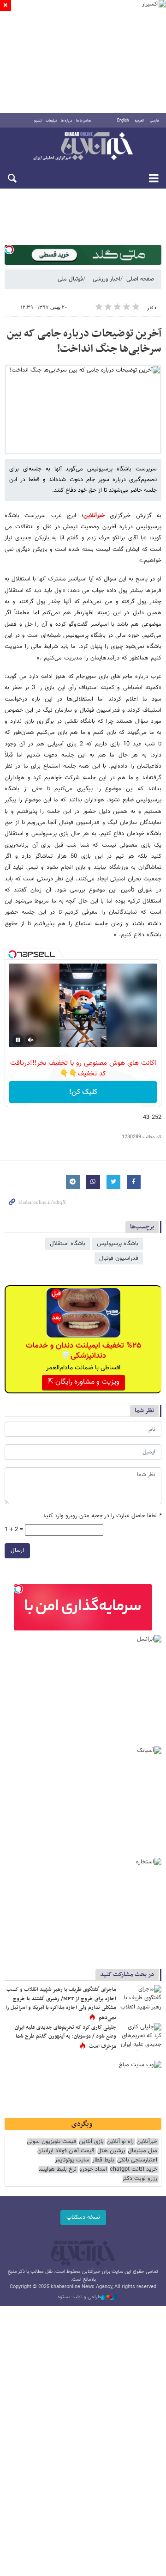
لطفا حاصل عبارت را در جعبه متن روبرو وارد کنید (102, 1516)
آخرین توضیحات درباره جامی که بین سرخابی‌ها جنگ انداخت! (84, 342)
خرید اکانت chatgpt (133, 2170)
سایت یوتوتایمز (72, 2160)
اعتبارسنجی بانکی (137, 2160)
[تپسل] (9, 250)
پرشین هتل (111, 2151)
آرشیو (38, 121)
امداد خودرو (93, 2170)
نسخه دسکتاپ (83, 2217)
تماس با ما (84, 121)
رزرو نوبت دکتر (140, 2179)
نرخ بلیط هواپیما (57, 2170)
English (123, 121)
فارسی (154, 121)
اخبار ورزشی (107, 279)
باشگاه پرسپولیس (118, 1244)
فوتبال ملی (70, 279)
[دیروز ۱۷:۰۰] (141, 2037)
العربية (139, 121)
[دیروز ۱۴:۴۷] (141, 1999)
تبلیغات (51, 121)
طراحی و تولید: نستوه (79, 2297)
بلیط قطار (103, 2160)
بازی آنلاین (91, 2142)
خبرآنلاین (83, 147)
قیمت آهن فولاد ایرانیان (66, 2151)
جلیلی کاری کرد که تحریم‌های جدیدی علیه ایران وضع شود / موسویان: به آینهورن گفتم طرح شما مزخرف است (65, 2037)
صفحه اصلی (140, 279)
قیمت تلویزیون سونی (51, 2142)
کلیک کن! (83, 1092)
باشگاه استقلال (68, 1244)
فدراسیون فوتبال (119, 1258)
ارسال (17, 1550)
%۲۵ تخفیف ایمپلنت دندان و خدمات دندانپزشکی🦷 (83, 1351)
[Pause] (18, 1040)
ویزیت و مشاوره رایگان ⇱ (83, 1382)
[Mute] (31, 1040)
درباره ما (67, 121)
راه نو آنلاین (120, 2142)
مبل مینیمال (142, 2151)
